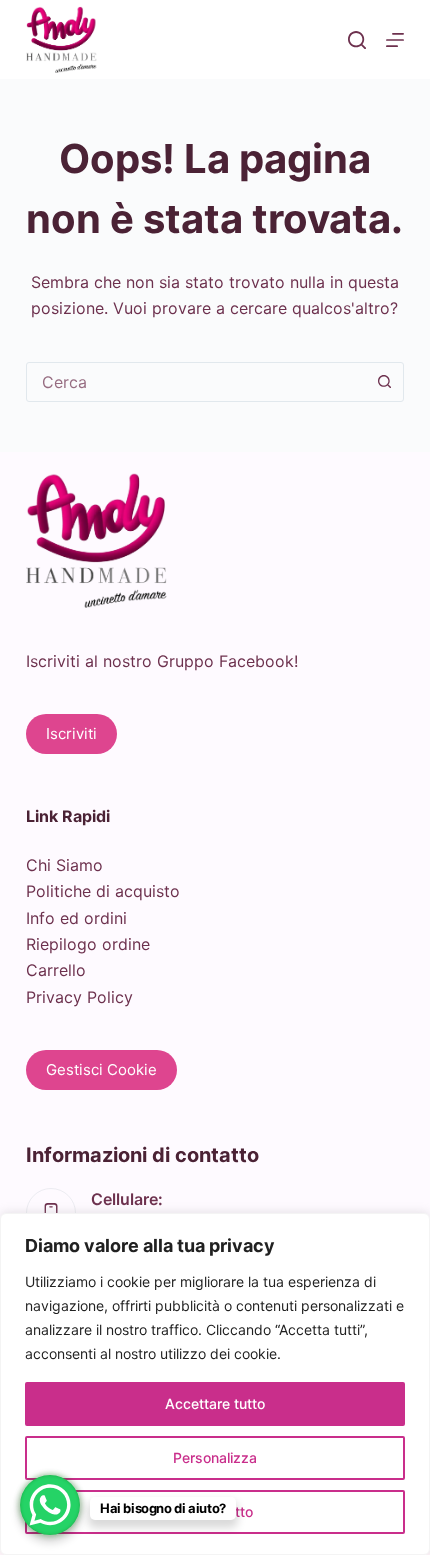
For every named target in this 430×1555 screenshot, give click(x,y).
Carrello (56, 970)
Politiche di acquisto (103, 891)
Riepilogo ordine (88, 944)
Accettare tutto (215, 1403)
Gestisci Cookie (101, 1069)
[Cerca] (357, 40)
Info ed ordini (76, 918)
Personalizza (215, 1457)
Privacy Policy (79, 997)
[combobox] (196, 382)
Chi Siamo (64, 865)
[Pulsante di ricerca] (384, 382)
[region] (215, 1384)
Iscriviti (71, 733)
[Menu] (395, 40)
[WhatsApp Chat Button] (50, 1505)
